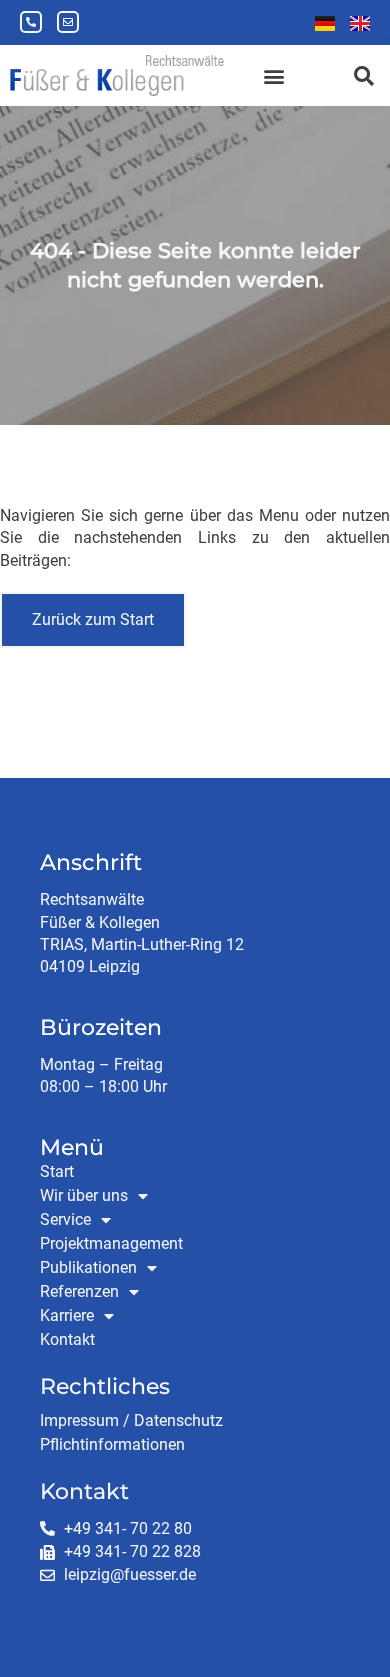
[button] (273, 75)
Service (65, 1219)
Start (57, 1171)
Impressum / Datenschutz (131, 1420)
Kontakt (67, 1339)
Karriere (67, 1315)
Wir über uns (84, 1195)
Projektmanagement (111, 1243)
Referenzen (79, 1291)
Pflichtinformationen (112, 1444)
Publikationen (88, 1267)
